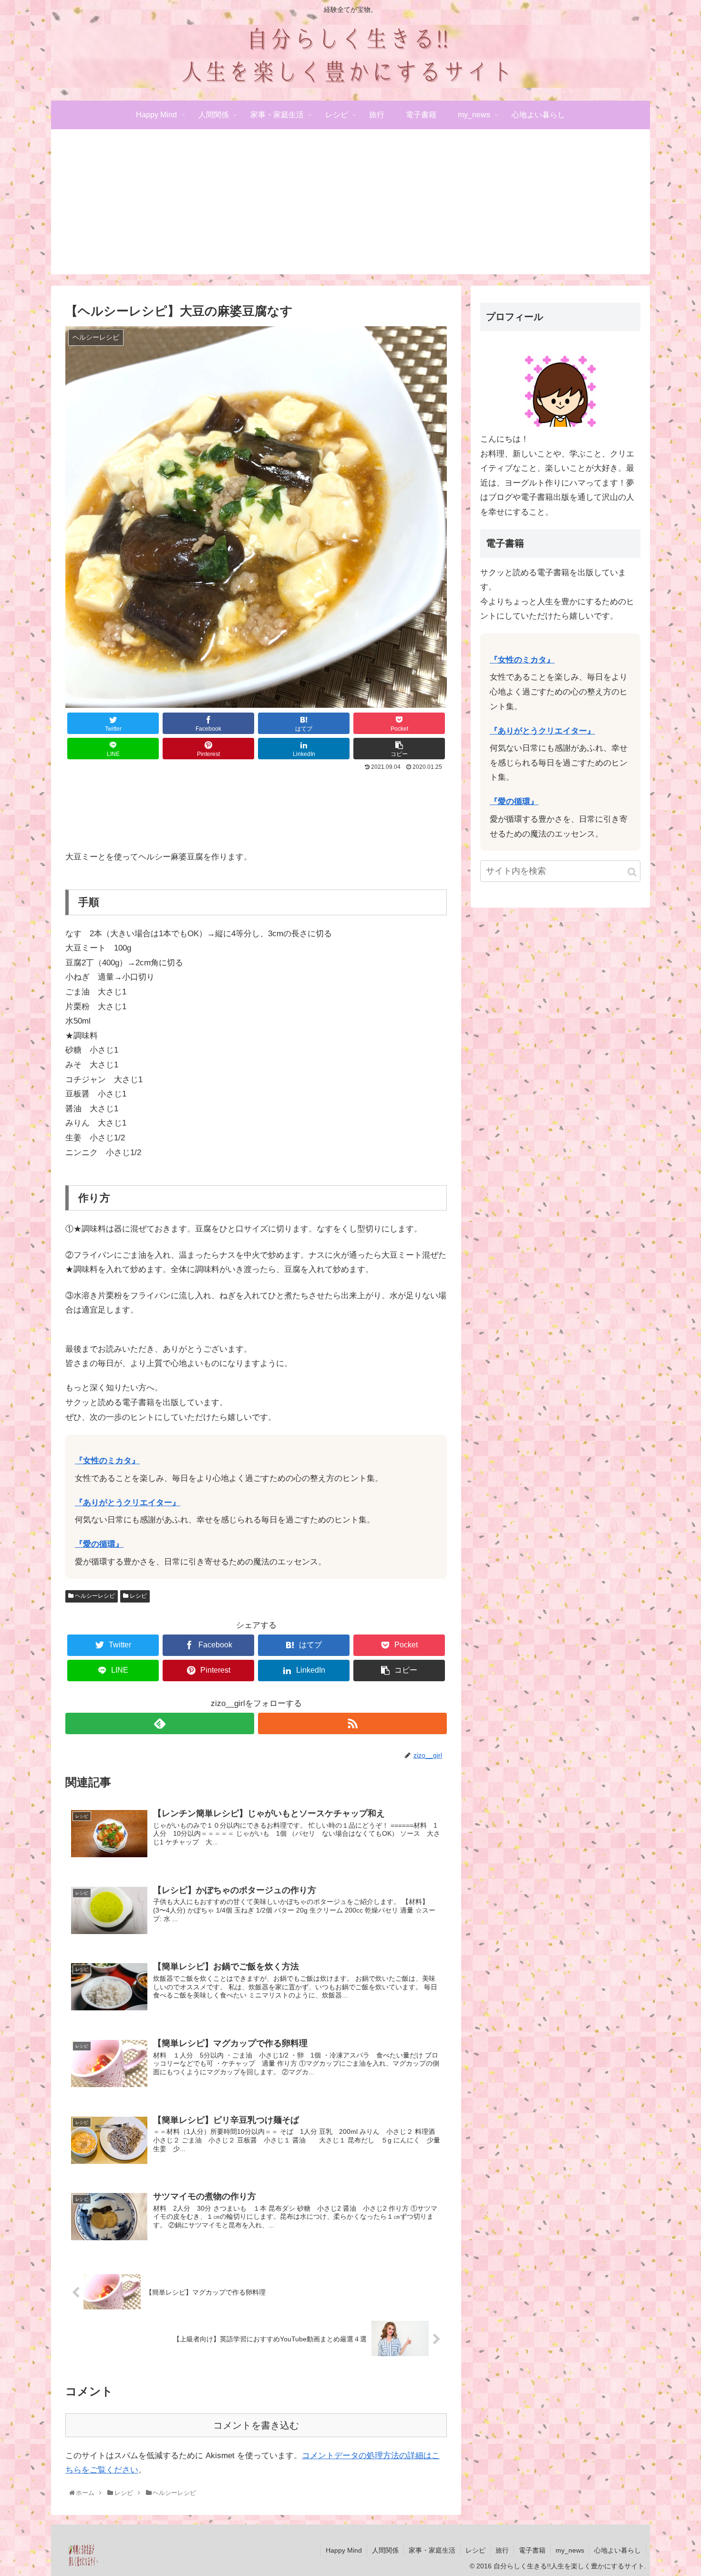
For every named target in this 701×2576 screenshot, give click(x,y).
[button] (632, 872)
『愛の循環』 (99, 1544)
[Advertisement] (350, 207)
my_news (570, 2550)
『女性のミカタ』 (107, 1461)
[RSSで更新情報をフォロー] (352, 1723)
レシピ (138, 1596)
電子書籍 (532, 2550)
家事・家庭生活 (432, 2550)
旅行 (502, 2550)
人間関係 (385, 2550)
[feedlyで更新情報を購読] (160, 1723)
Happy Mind (344, 2550)
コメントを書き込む (256, 2425)
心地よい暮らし (618, 2550)
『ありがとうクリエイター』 (128, 1503)
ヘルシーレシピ (94, 1596)
